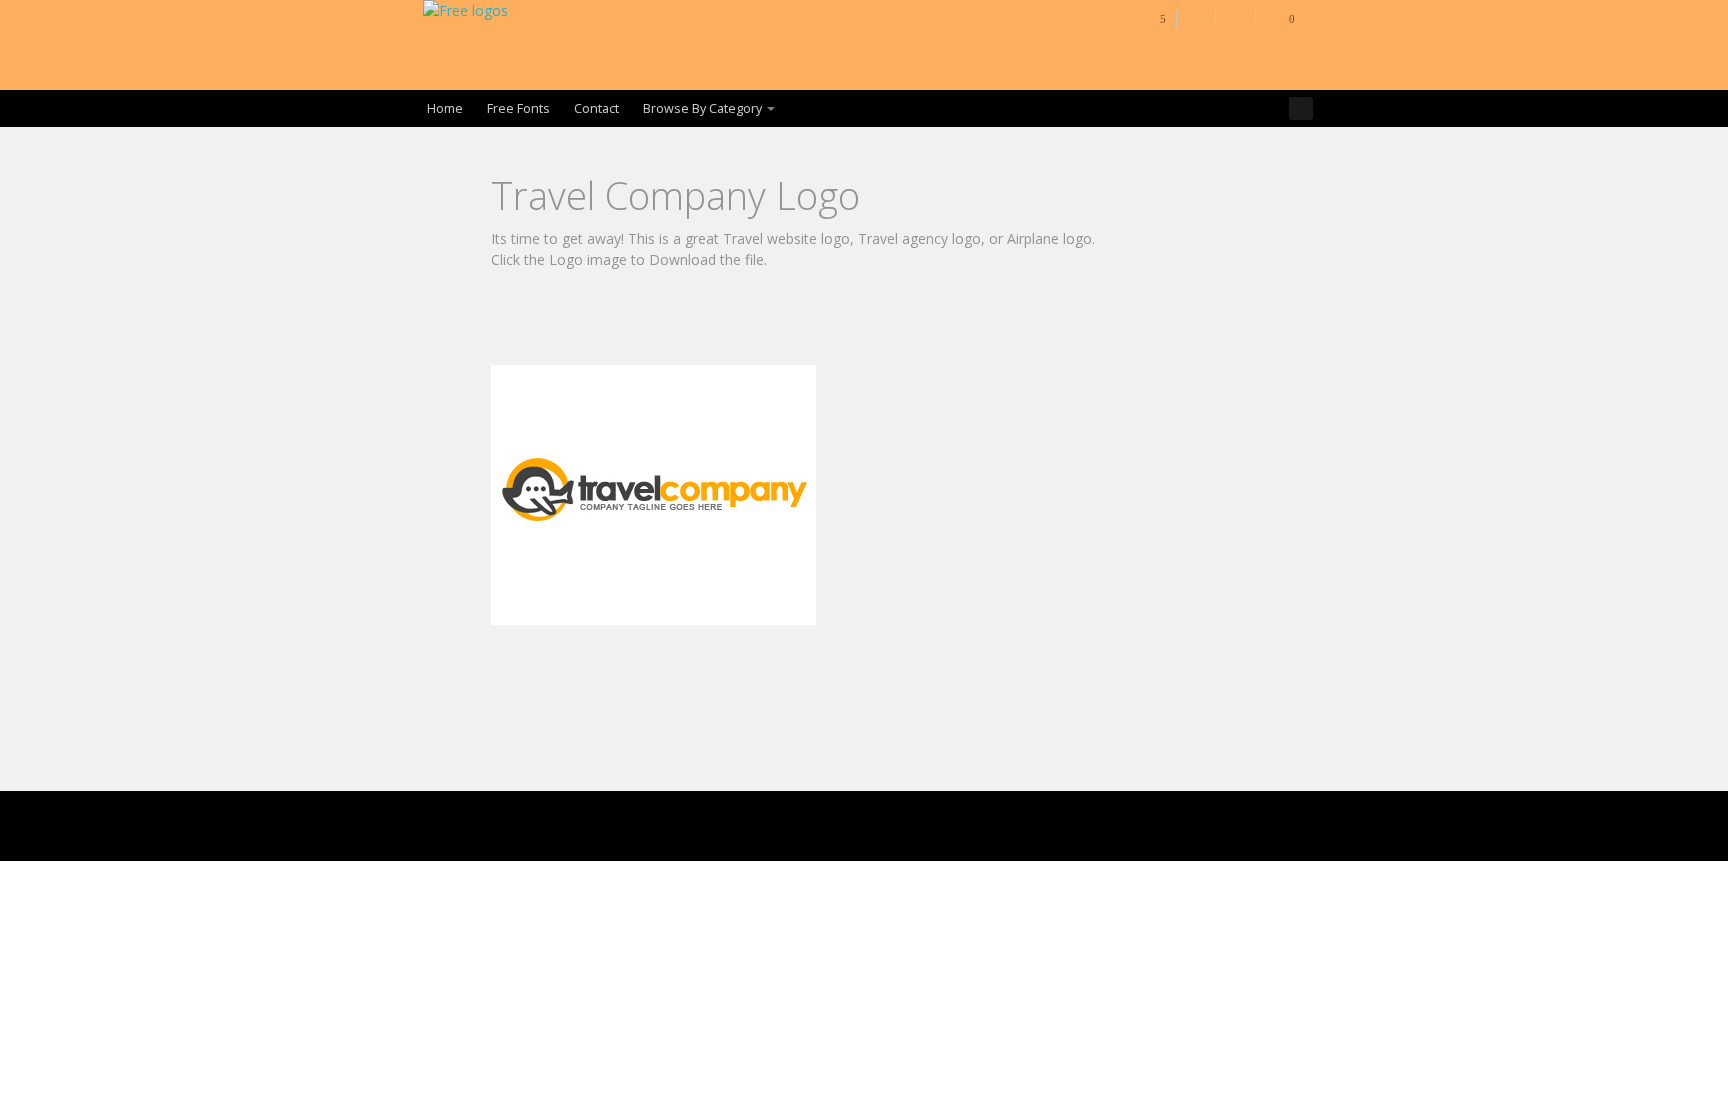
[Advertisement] (855, 315)
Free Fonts (518, 108)
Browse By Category (702, 108)
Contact (596, 108)
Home (445, 108)
